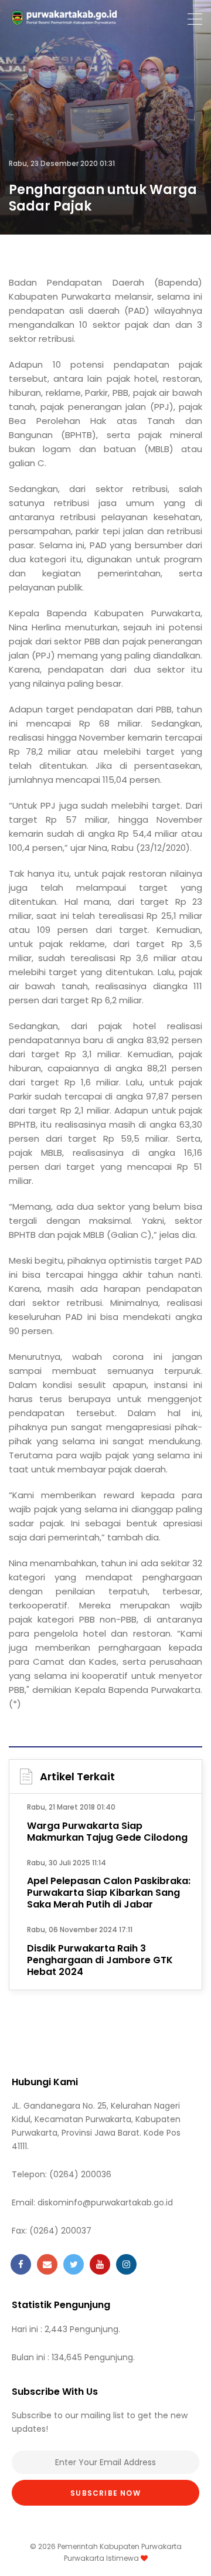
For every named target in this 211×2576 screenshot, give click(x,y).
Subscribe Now (105, 2493)
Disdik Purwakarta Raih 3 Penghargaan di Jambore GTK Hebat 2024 (100, 1960)
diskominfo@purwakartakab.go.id (105, 2202)
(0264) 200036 (80, 2174)
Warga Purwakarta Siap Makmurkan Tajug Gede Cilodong (107, 1832)
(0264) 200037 (60, 2231)
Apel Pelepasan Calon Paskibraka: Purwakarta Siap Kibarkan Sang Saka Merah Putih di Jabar (109, 1893)
